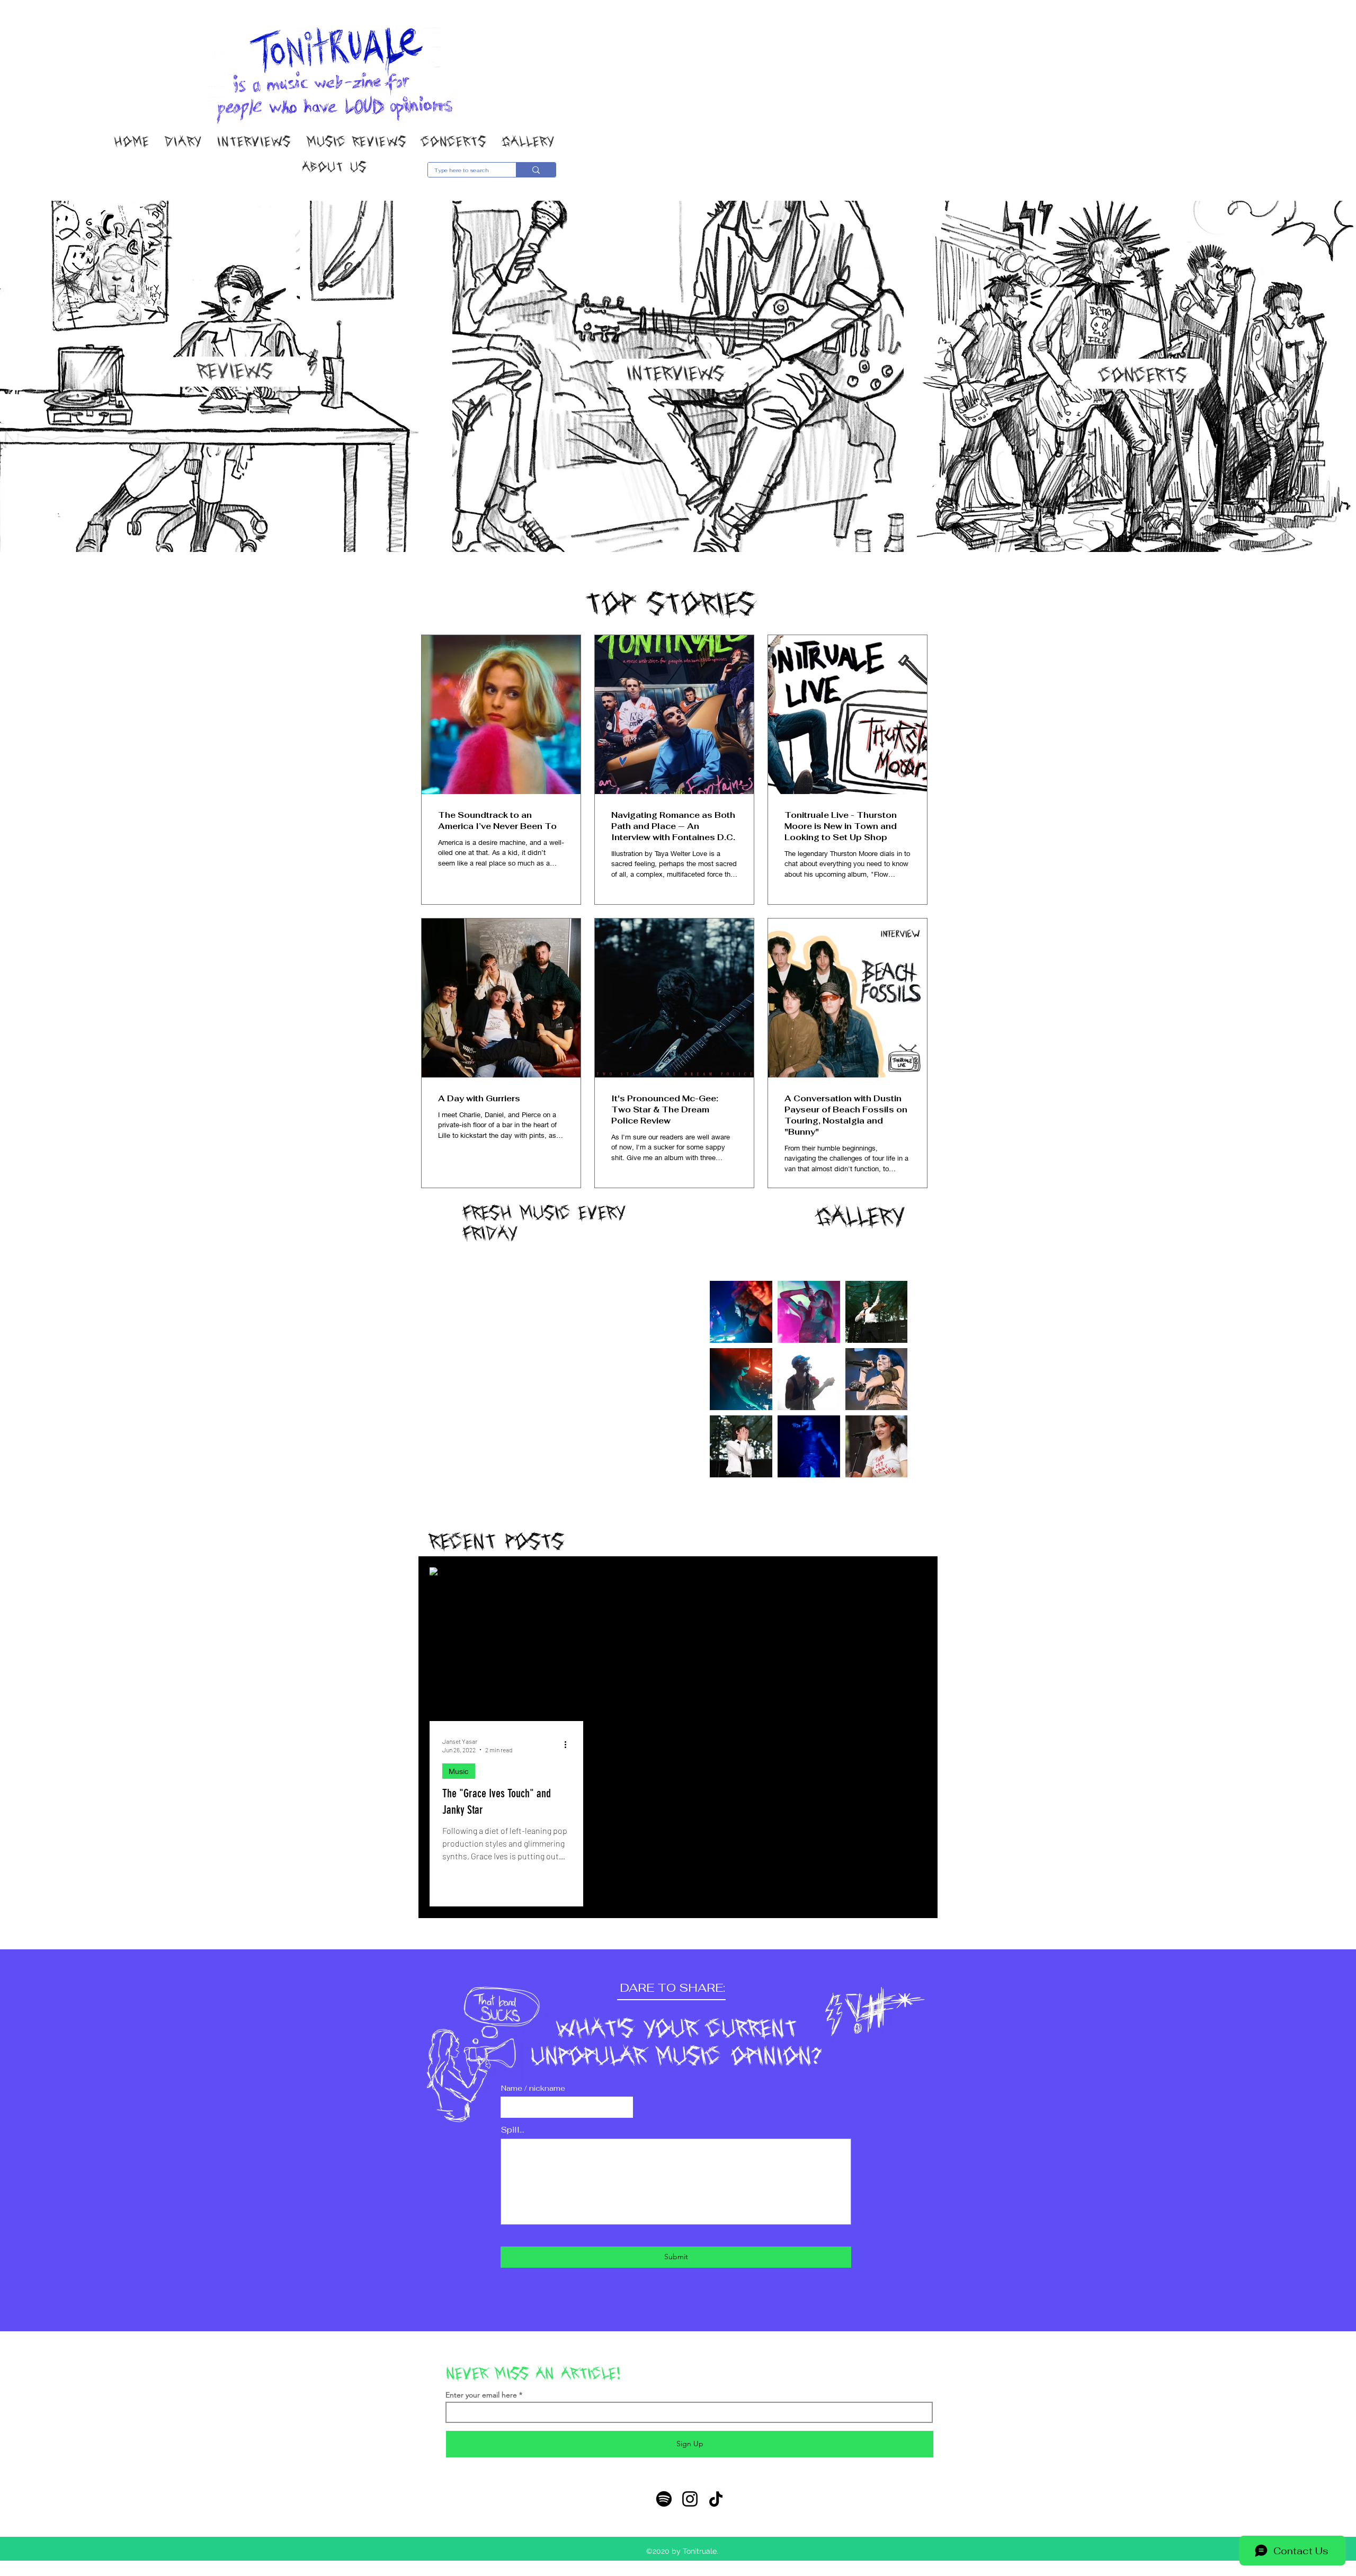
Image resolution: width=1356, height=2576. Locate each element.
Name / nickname (533, 2088)
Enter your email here (481, 2395)
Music (459, 1771)
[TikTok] (716, 2499)
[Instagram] (690, 2499)
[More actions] (569, 1745)
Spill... (513, 2130)
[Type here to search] (536, 170)
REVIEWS (235, 371)
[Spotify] (664, 2499)
